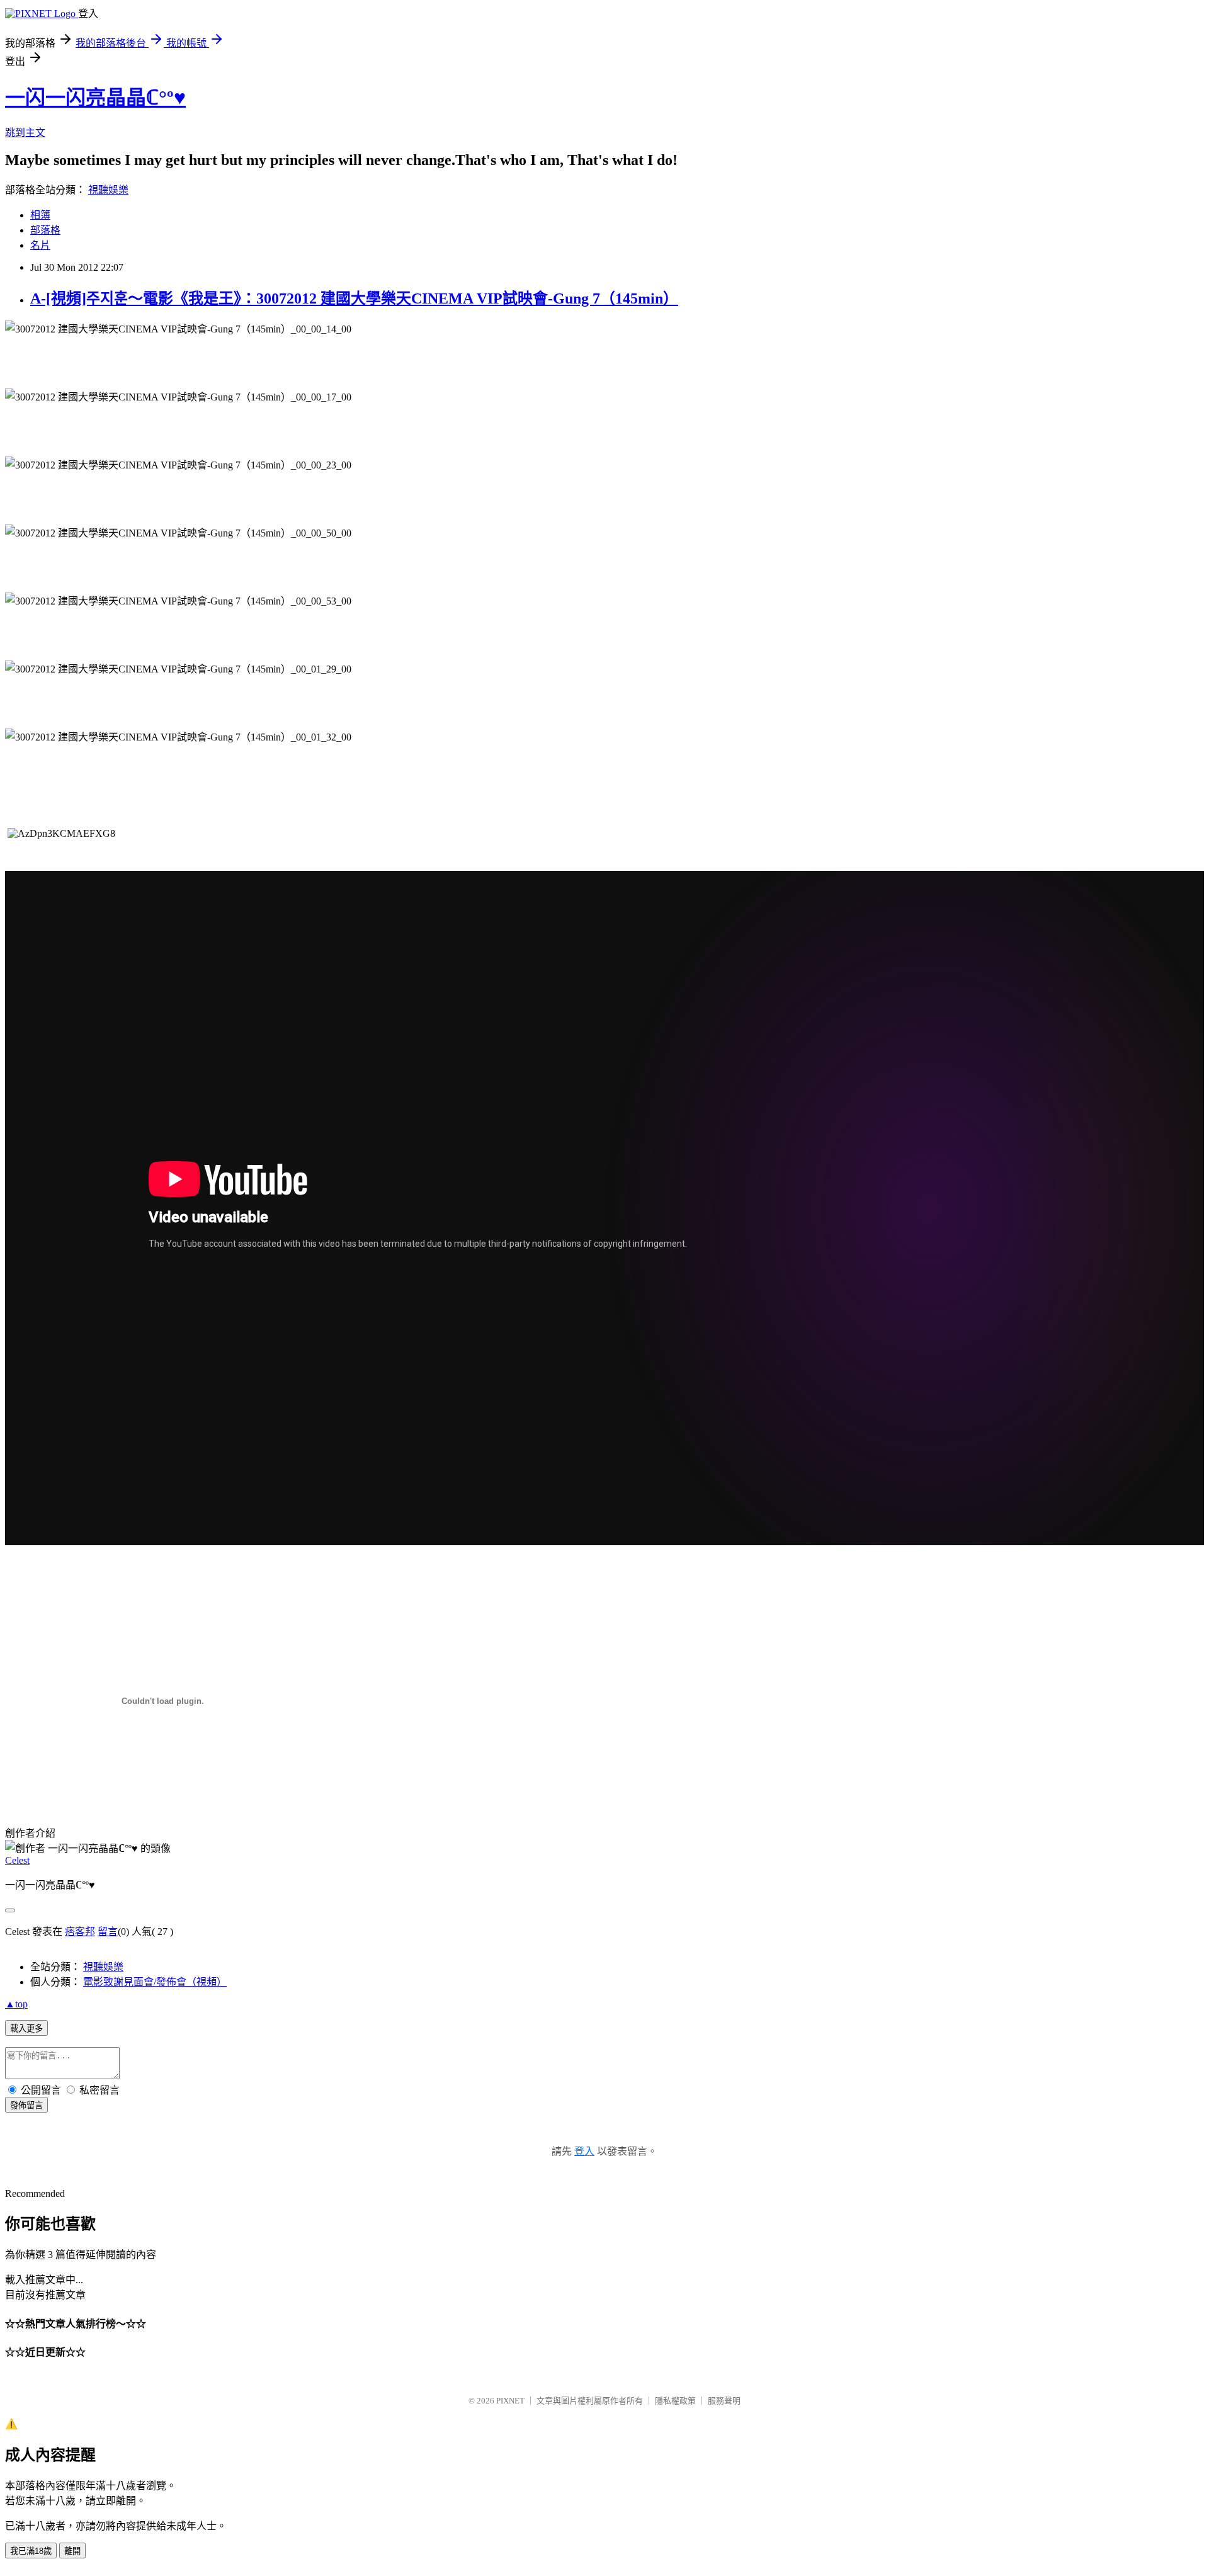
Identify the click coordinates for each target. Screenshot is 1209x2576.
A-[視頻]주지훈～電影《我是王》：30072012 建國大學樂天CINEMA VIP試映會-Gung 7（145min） (354, 298)
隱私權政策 (675, 2401)
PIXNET (510, 2401)
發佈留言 (26, 2105)
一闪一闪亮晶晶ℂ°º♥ (95, 98)
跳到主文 (25, 133)
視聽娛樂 (108, 190)
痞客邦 (80, 1932)
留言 (108, 1932)
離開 (72, 2551)
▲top (16, 2004)
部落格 (45, 230)
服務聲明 (724, 2401)
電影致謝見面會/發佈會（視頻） (155, 1982)
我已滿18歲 (31, 2551)
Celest (17, 1860)
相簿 (40, 215)
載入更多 (26, 2028)
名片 (40, 245)
